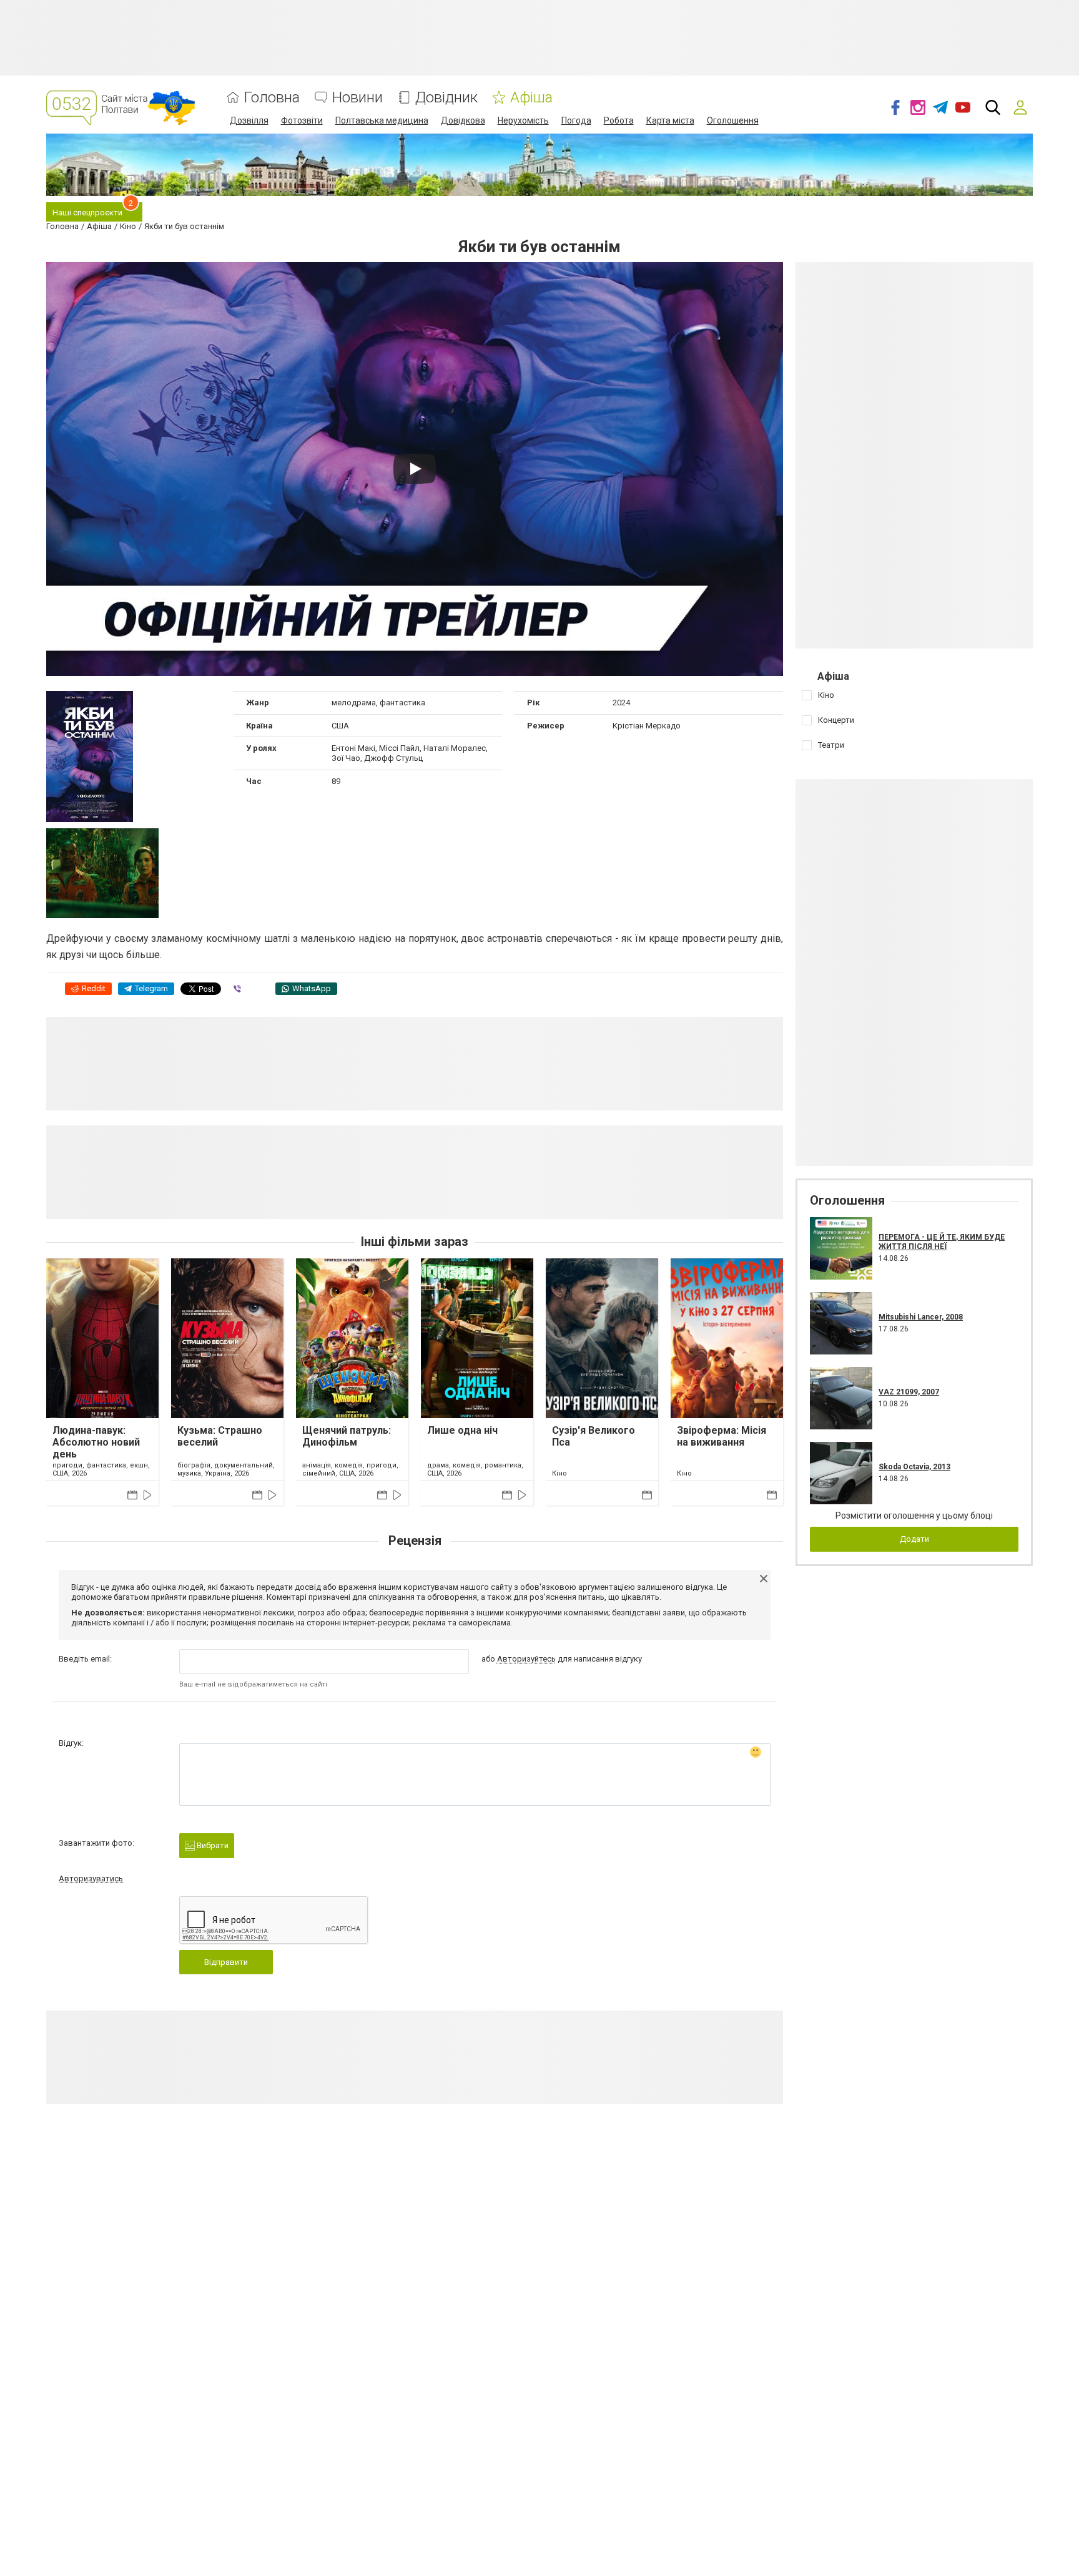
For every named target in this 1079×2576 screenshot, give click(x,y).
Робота (619, 120)
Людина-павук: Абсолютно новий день (96, 1442)
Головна (272, 98)
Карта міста (670, 120)
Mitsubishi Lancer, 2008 (921, 1317)
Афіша (531, 98)
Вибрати (212, 1845)
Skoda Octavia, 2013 (914, 1467)
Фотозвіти (302, 120)
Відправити (226, 1962)
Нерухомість (523, 120)
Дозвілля (249, 120)
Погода (576, 120)
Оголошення (733, 120)
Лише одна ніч (462, 1430)
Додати (914, 1539)
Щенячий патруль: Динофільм (347, 1436)
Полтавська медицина (382, 120)
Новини (357, 98)
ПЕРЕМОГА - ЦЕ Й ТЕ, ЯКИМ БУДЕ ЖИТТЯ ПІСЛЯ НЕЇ (942, 1241)
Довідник (446, 98)
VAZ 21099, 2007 (909, 1392)
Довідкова (463, 120)
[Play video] (415, 469)
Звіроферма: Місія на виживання (722, 1436)
